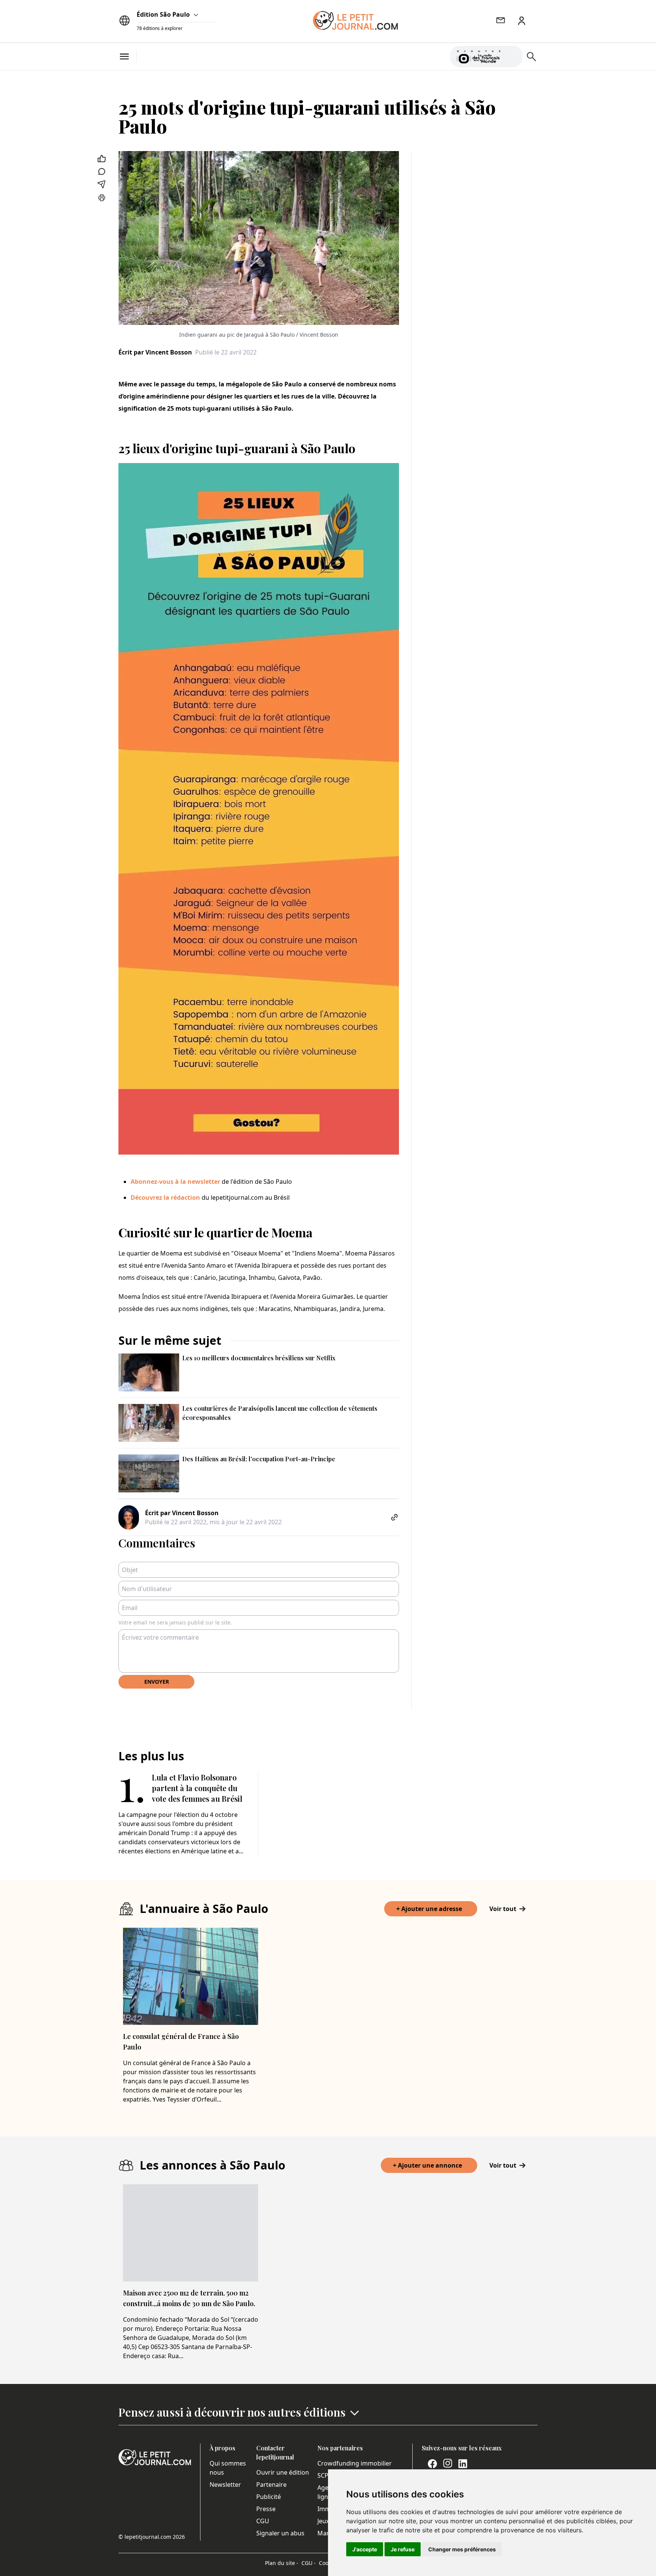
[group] (512, 55)
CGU (263, 2521)
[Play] (512, 57)
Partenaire (271, 2485)
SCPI (324, 2475)
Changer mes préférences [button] (462, 2549)
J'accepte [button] (365, 2549)
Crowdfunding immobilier (355, 2463)
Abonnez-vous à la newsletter (175, 1182)
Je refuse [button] (403, 2549)
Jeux (323, 2521)
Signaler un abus (280, 2533)
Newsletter (225, 2485)
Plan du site (282, 2563)
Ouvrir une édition (283, 2472)
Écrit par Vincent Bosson (155, 352)
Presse (266, 2509)
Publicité (269, 2497)
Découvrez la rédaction (165, 1197)
